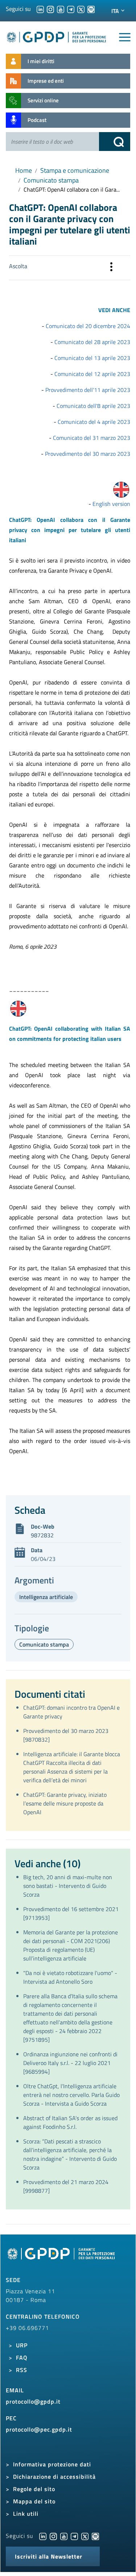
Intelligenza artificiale (46, 1597)
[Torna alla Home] (57, 36)
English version (111, 504)
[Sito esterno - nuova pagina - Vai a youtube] (64, 2536)
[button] (111, 268)
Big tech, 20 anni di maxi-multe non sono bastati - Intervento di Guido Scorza (68, 1886)
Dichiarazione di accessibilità (54, 2477)
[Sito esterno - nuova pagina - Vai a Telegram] (74, 2536)
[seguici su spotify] (91, 9)
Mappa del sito (34, 2501)
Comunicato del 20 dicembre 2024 (88, 326)
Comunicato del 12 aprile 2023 (92, 374)
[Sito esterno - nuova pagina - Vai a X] (85, 2536)
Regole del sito (34, 2489)
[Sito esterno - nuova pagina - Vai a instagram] (53, 2536)
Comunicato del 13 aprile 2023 (92, 358)
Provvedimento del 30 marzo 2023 (88, 454)
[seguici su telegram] (71, 9)
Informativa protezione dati (52, 2464)
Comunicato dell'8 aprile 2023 (93, 406)
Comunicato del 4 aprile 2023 (94, 422)
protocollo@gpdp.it (33, 2401)
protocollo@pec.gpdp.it (39, 2429)
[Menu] (125, 37)
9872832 (42, 1535)
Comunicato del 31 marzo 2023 (92, 438)
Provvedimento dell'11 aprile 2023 (88, 390)
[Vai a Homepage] (62, 2257)
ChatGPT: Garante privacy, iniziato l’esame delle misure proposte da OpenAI (65, 1803)
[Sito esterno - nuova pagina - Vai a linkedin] (43, 2536)
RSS (22, 2370)
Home (24, 170)
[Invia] (115, 142)
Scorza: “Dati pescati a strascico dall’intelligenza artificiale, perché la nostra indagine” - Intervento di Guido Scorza (70, 2154)
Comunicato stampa (51, 180)
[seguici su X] (81, 9)
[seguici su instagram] (50, 9)
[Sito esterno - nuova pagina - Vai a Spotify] (95, 2536)
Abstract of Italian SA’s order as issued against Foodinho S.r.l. (70, 2122)
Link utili (26, 2514)
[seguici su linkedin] (40, 9)
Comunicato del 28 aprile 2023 (92, 342)
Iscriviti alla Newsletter (49, 2556)
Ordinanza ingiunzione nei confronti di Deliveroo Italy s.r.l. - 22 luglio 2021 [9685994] (70, 2063)
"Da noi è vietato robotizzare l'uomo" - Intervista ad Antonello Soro (70, 1977)
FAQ (22, 2358)
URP (22, 2345)
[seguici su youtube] (61, 9)
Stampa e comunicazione (75, 170)
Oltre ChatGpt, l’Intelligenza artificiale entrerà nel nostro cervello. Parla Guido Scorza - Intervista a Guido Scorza (71, 2095)
